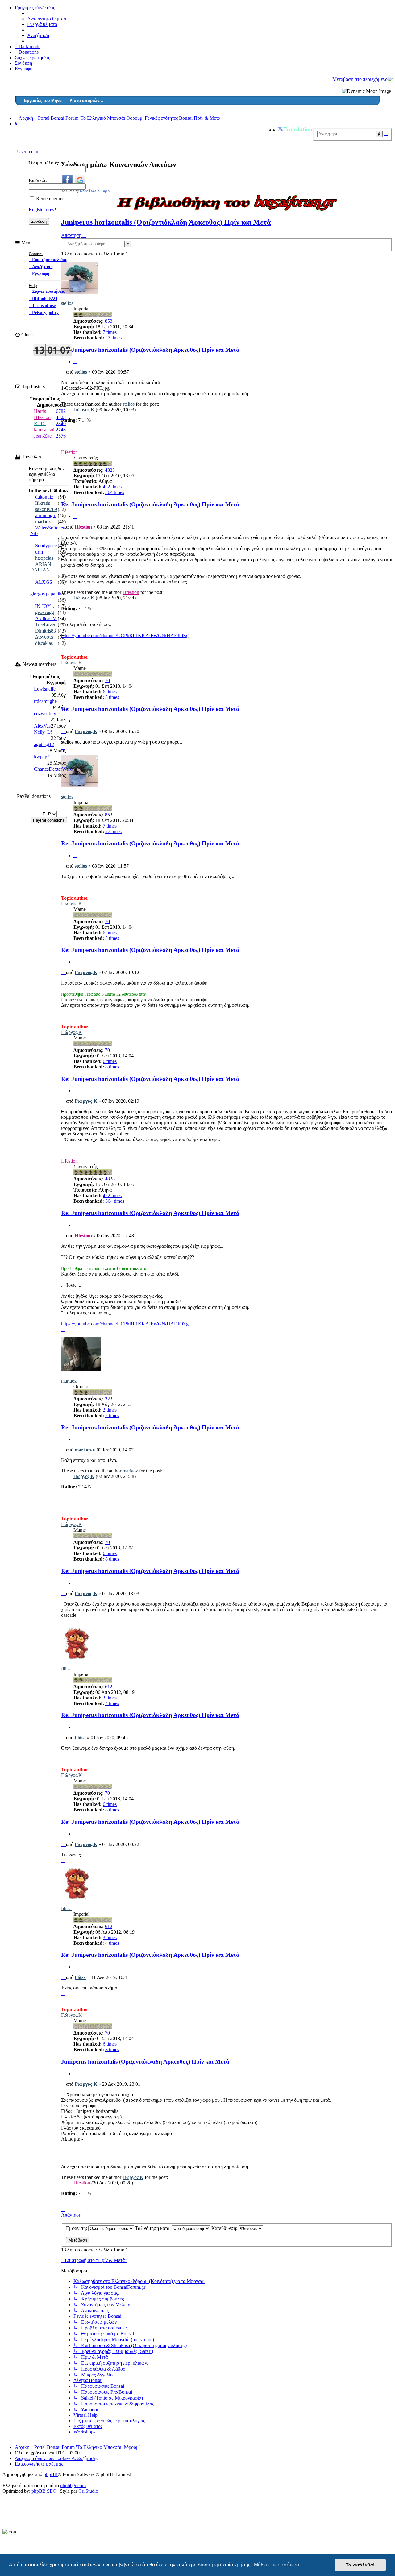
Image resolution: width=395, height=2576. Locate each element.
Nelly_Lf (43, 732)
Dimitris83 (46, 631)
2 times (110, 1410)
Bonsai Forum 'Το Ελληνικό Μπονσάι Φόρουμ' (93, 2447)
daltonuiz (44, 497)
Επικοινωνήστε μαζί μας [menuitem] (39, 2464)
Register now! (42, 210)
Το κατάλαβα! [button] (360, 2565)
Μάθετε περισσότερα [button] (276, 2565)
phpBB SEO (44, 2491)
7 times (110, 826)
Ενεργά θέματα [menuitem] (42, 24)
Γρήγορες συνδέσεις (35, 8)
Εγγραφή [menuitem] (24, 69)
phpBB (51, 2474)
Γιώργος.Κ (84, 410)
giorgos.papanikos (48, 594)
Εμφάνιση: (77, 2228)
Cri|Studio (88, 2491)
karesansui (44, 430)
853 (109, 321)
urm (39, 552)
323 (109, 1399)
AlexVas (42, 726)
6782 (61, 411)
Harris (40, 411)
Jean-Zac (43, 436)
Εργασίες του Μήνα (43, 100)
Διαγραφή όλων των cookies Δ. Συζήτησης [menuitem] (56, 2458)
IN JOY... (45, 606)
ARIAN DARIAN (41, 567)
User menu (27, 152)
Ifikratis (43, 503)
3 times (110, 1698)
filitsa (66, 1669)
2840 (61, 423)
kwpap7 (42, 757)
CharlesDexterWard (53, 769)
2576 (61, 436)
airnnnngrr (45, 515)
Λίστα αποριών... (86, 100)
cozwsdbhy (45, 713)
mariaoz (69, 1381)
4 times (112, 1703)
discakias (44, 643)
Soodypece (46, 546)
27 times (113, 831)
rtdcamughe (45, 701)
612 (109, 1687)
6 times (110, 692)
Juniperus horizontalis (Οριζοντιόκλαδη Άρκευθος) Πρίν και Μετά (166, 222)
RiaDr (40, 423)
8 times (112, 697)
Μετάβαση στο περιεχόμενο (360, 79)
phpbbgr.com (73, 2485)
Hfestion (69, 452)
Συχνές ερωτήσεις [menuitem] (32, 58)
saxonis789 (46, 509)
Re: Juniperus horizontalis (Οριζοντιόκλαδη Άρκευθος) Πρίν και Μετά (150, 350)
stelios (81, 372)
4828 (110, 470)
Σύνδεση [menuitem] (23, 63)
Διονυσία (44, 637)
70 (107, 680)
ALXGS (44, 582)
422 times (112, 487)
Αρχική (22, 2447)
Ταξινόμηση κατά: (154, 2228)
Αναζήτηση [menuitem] (38, 35)
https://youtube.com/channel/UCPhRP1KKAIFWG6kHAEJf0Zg (125, 635)
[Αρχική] (390, 79)
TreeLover (45, 625)
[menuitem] (27, 52)
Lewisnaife (45, 689)
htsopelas (44, 558)
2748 (61, 430)
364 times (115, 492)
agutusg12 (44, 744)
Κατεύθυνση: (225, 2228)
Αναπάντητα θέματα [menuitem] (47, 19)
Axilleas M (46, 618)
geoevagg (45, 612)
